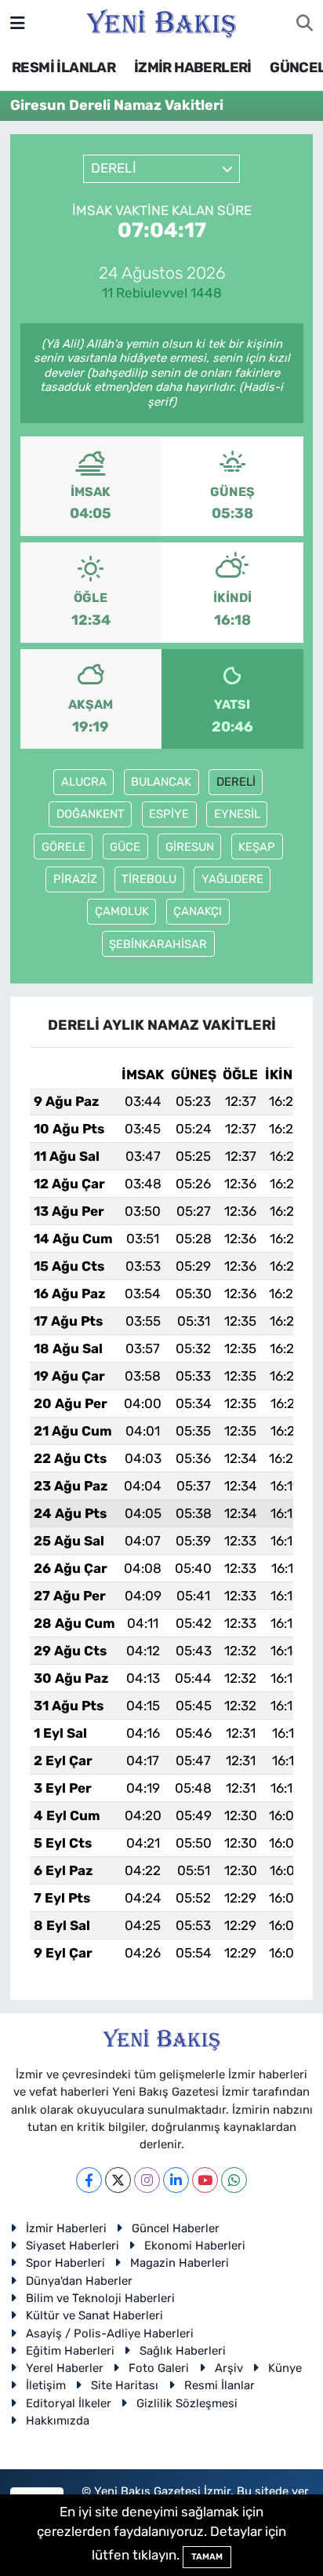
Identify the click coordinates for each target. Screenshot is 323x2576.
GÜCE (125, 847)
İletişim (46, 2385)
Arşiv (229, 2368)
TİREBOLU (149, 879)
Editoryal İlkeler (69, 2403)
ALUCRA (84, 782)
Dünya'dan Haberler (79, 2281)
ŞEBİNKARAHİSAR (158, 944)
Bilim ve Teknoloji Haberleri (100, 2298)
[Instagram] (147, 2180)
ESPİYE (169, 814)
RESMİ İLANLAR (64, 68)
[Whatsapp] (234, 2180)
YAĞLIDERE (232, 879)
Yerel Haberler (65, 2368)
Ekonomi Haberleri (195, 2246)
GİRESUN (190, 847)
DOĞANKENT (91, 814)
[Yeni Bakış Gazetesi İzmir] (161, 22)
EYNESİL (237, 814)
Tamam (207, 2557)
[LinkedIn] (176, 2180)
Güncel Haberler (176, 2228)
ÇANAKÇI (198, 911)
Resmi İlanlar (220, 2385)
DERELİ (236, 782)
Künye (285, 2368)
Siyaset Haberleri (73, 2246)
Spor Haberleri (65, 2263)
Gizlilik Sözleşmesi (187, 2403)
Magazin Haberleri (180, 2263)
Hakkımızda (58, 2421)
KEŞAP (257, 847)
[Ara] (305, 24)
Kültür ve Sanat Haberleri (94, 2315)
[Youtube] (205, 2180)
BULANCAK (161, 782)
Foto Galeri (159, 2368)
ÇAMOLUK (122, 911)
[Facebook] (89, 2180)
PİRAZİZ (75, 879)
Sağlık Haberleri (183, 2351)
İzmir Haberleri (66, 2228)
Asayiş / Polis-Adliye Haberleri (110, 2333)
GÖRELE (64, 847)
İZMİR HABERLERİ (193, 68)
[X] (118, 2180)
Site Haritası (125, 2385)
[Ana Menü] (18, 23)
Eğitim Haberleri (70, 2351)
